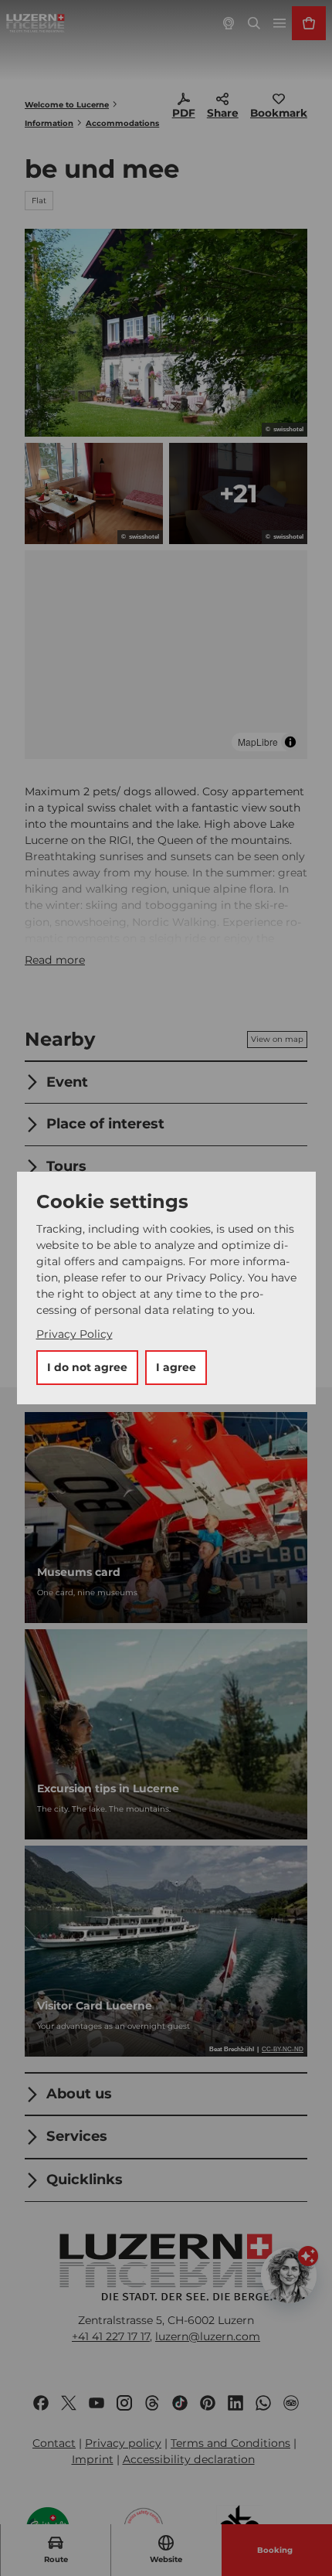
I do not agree (87, 1367)
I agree (176, 1367)
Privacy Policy (75, 1334)
